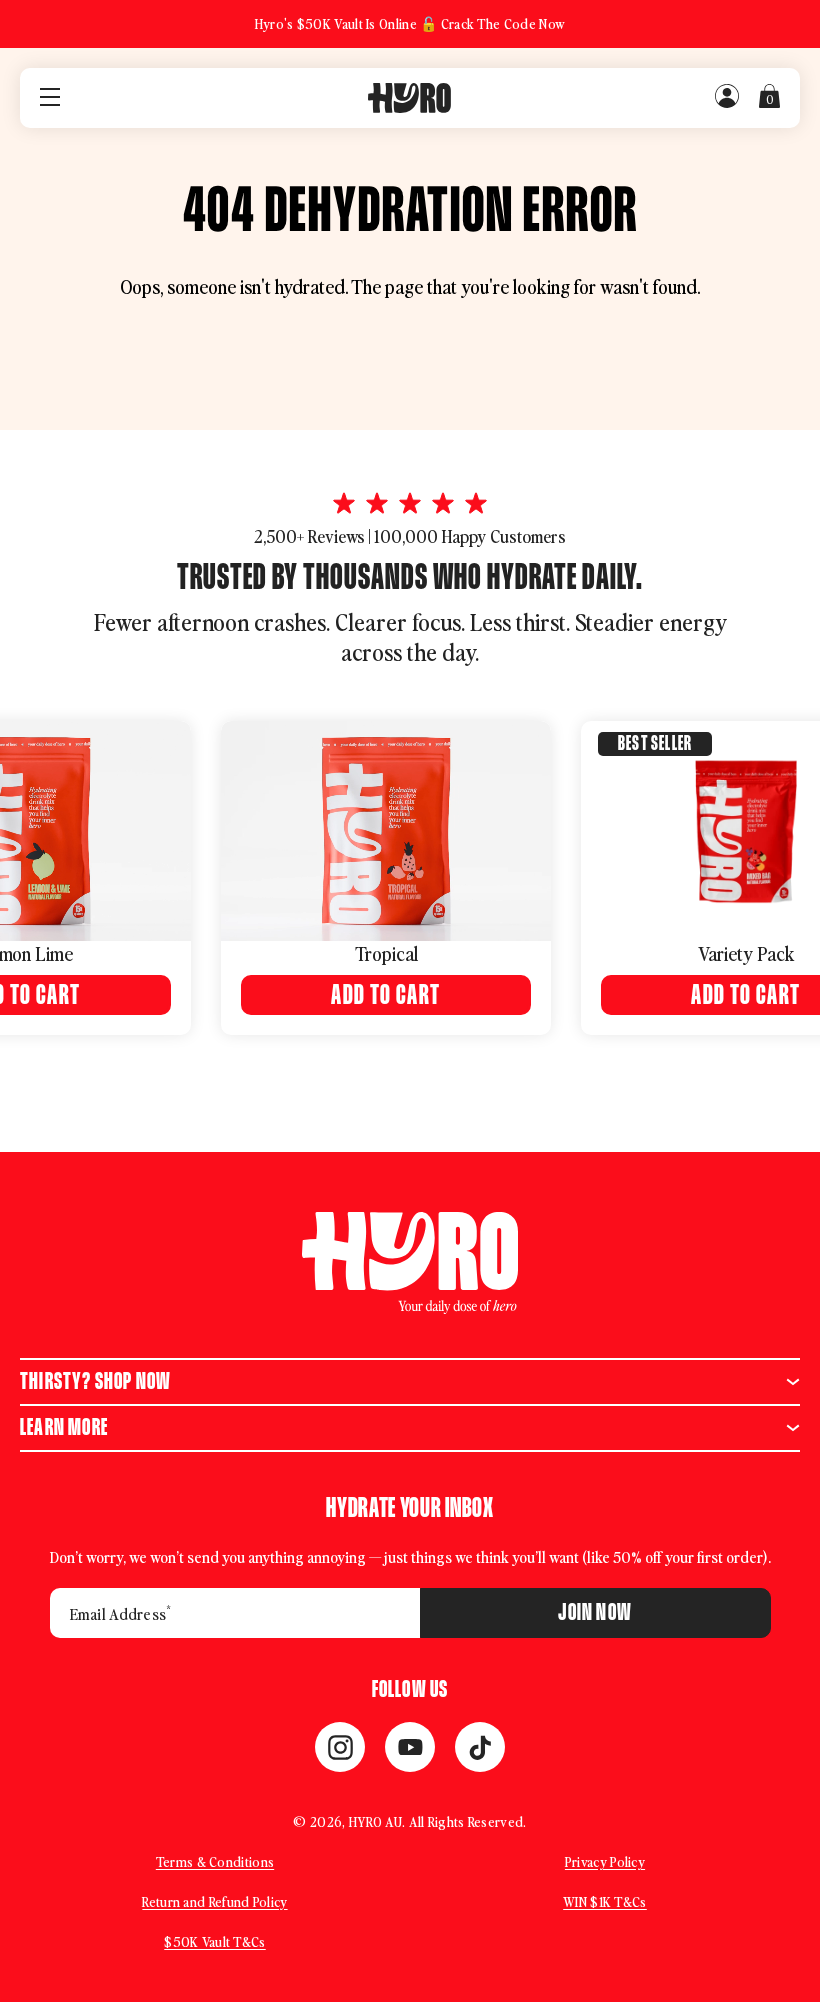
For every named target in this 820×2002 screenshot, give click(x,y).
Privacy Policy (605, 1861)
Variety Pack (572, 952)
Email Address (120, 1612)
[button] (410, 1382)
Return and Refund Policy (214, 1901)
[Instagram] (340, 1747)
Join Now (595, 1612)
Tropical (212, 952)
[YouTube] (410, 1747)
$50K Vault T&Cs (215, 1941)
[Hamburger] (50, 98)
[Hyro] (409, 98)
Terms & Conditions (215, 1861)
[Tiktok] (480, 1747)
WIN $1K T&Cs (605, 1901)
